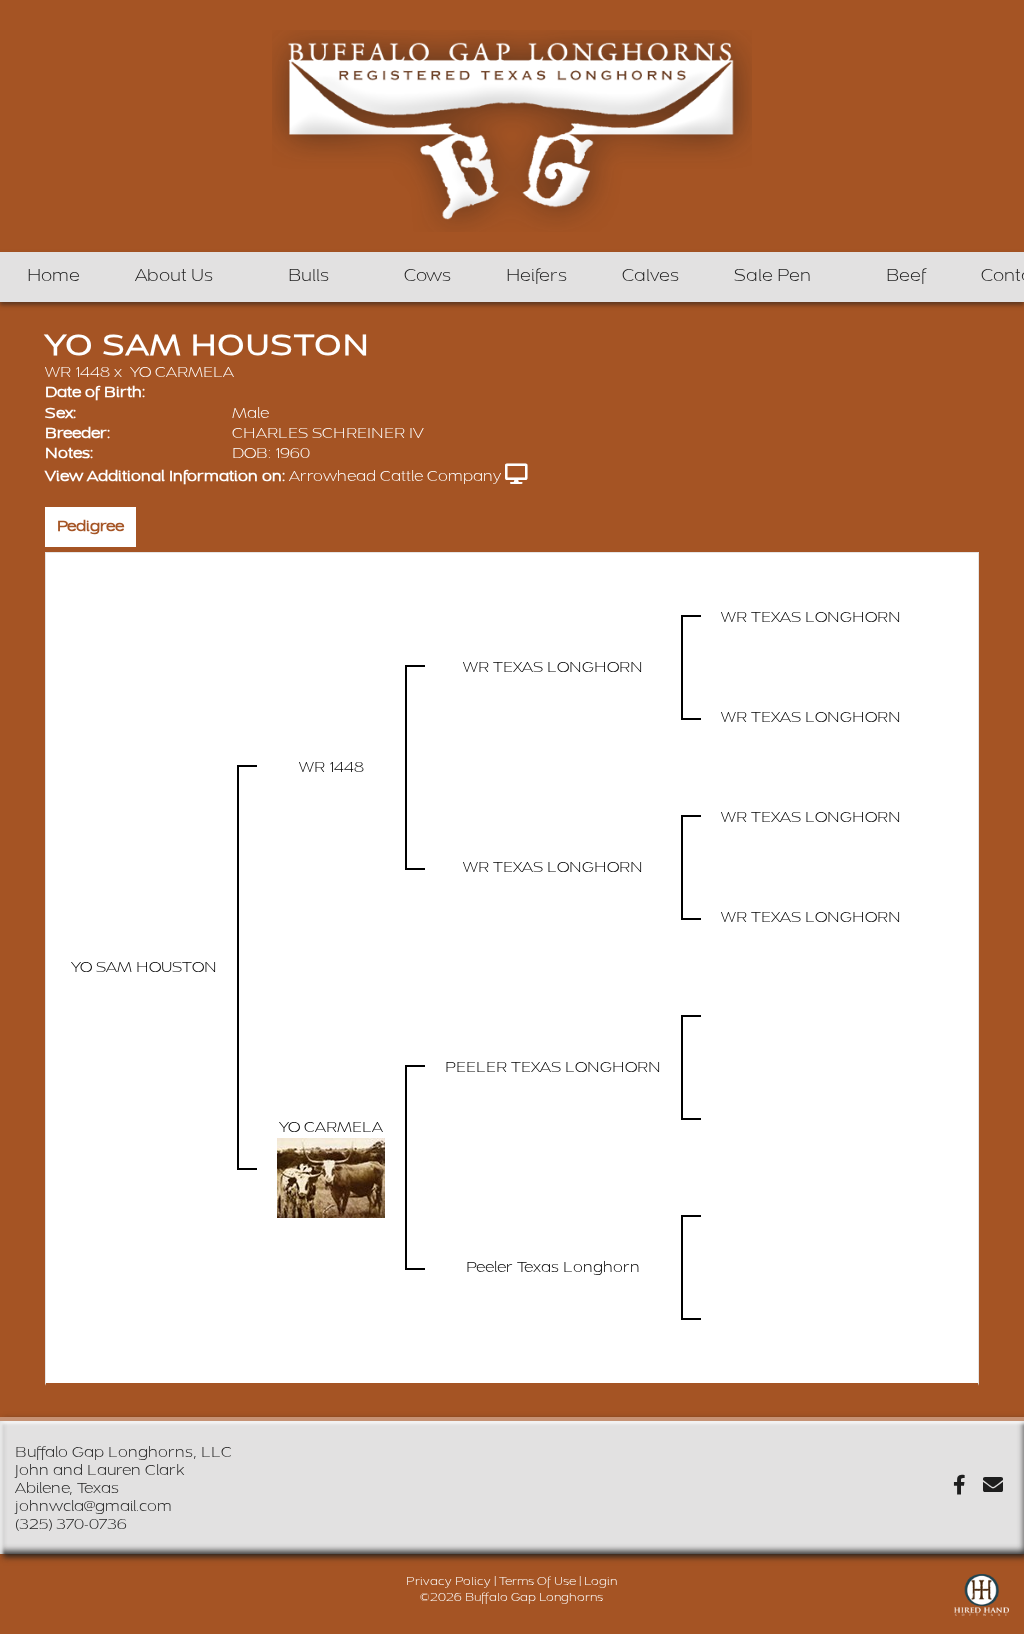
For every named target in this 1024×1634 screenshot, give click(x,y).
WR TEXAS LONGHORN (553, 667)
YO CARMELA (182, 372)
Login (600, 1581)
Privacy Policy (448, 1581)
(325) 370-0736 (71, 1524)
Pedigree (90, 526)
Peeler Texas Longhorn (553, 1267)
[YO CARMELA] (331, 1177)
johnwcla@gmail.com (93, 1506)
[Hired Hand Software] (981, 1604)
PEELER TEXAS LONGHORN (553, 1067)
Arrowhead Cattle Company (395, 476)
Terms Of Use (537, 1581)
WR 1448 (77, 372)
